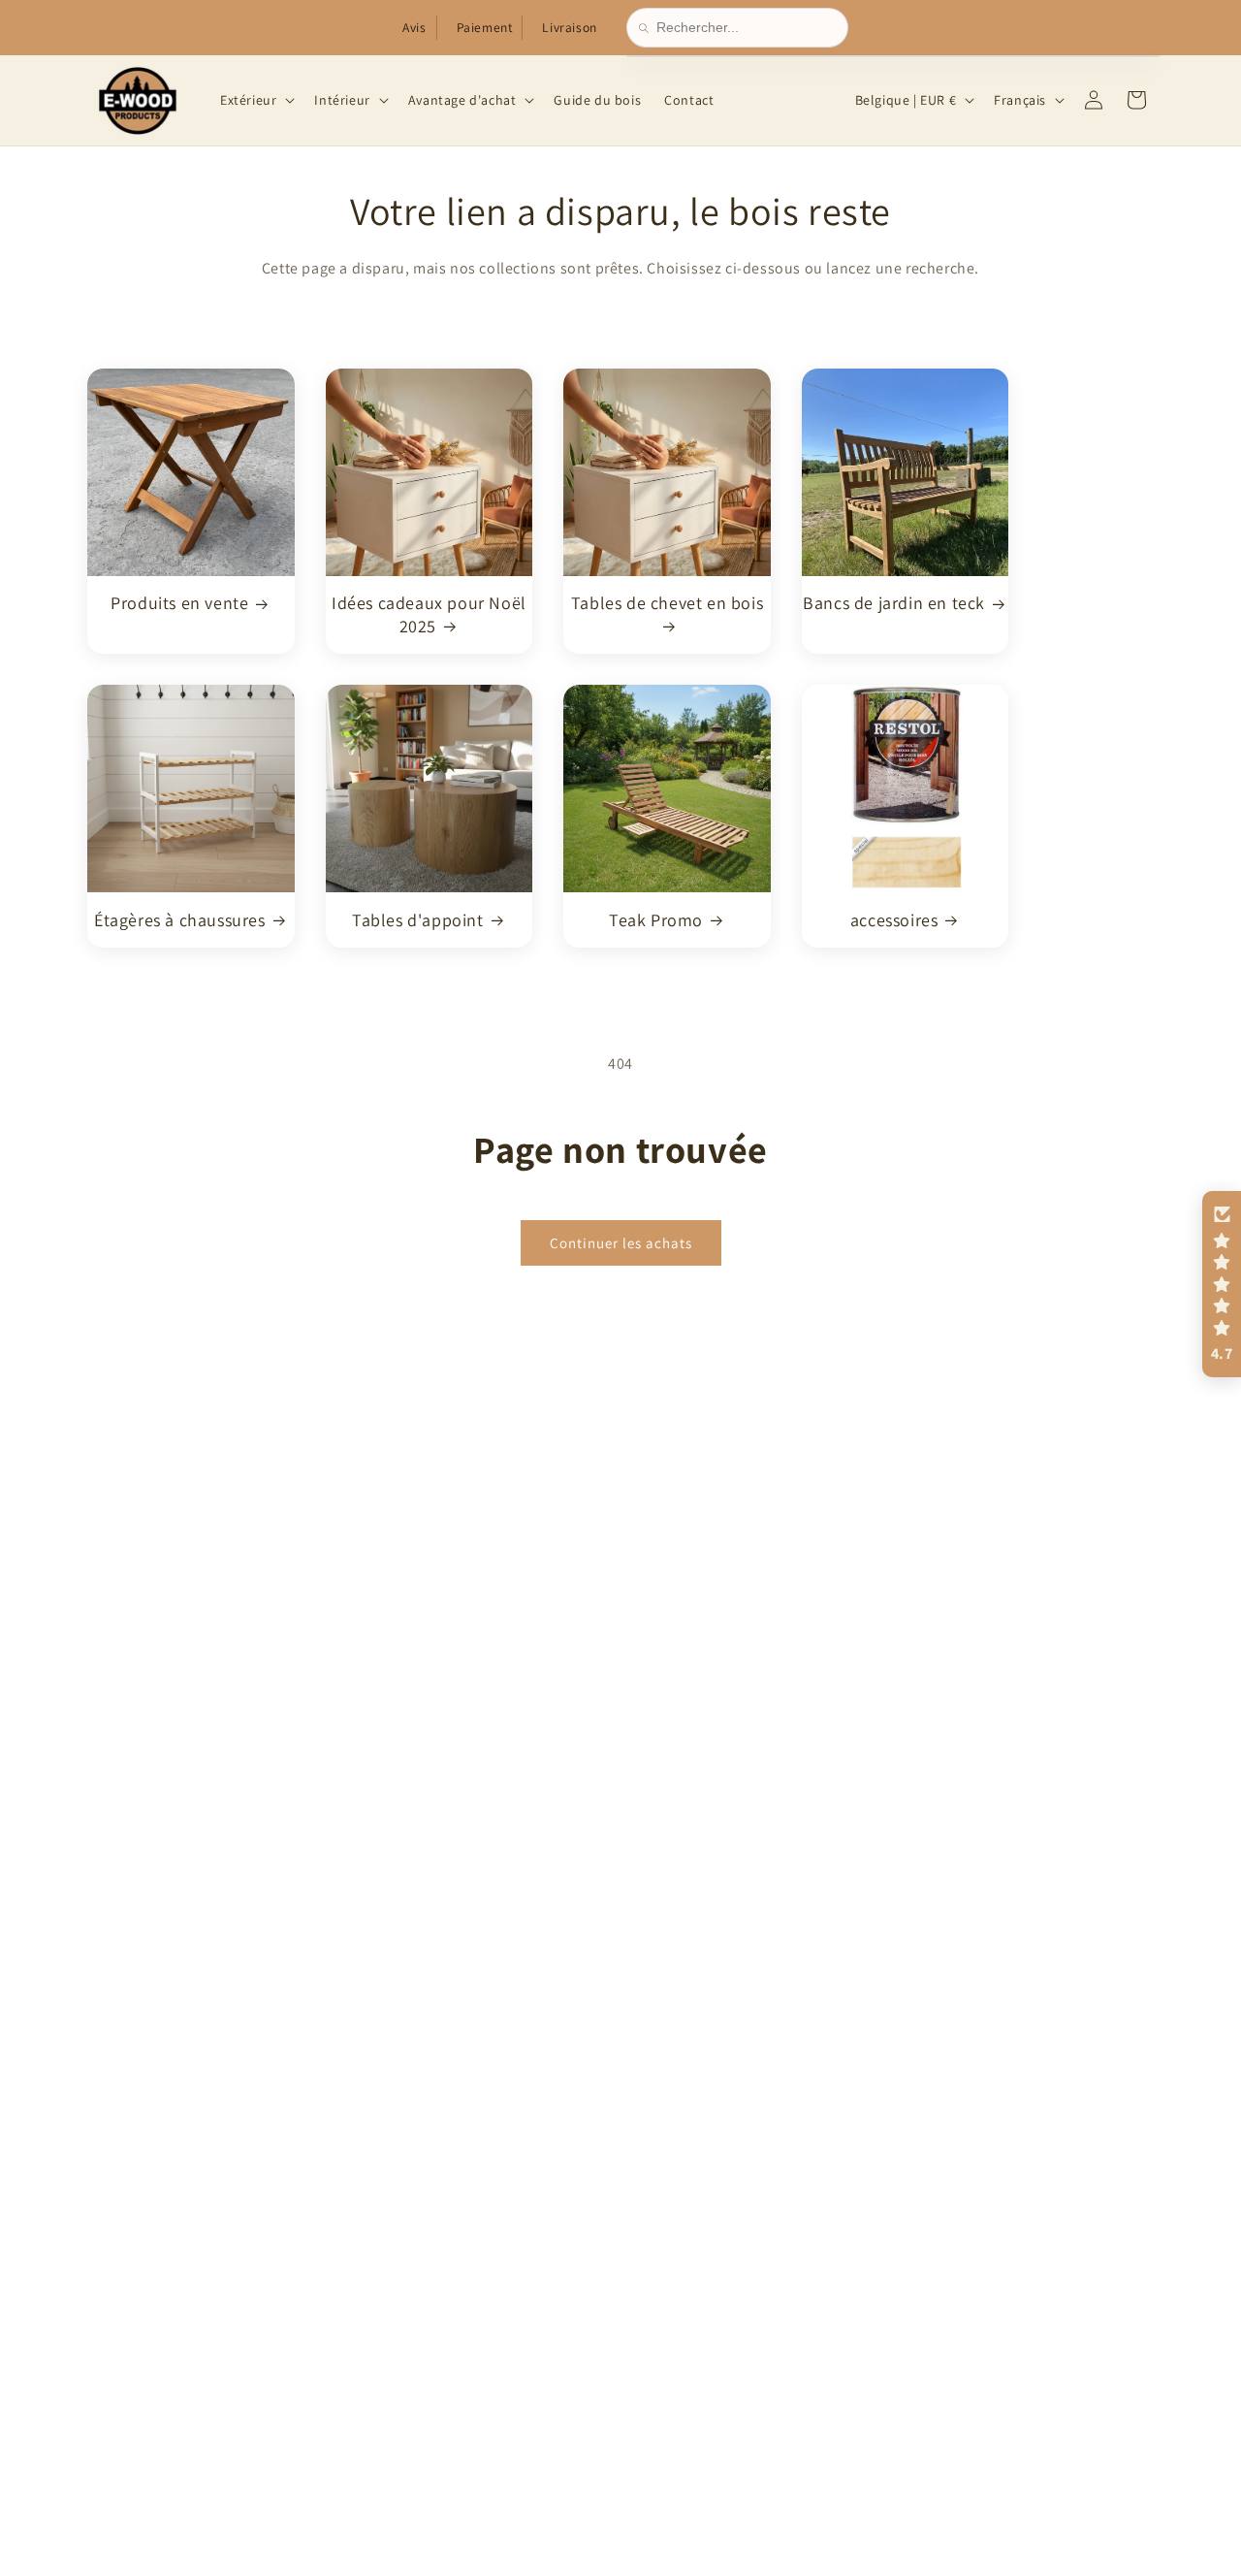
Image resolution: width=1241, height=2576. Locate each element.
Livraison (569, 27)
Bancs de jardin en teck (894, 603)
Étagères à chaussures (180, 919)
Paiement (485, 27)
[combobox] (746, 28)
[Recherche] (648, 28)
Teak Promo (656, 919)
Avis (414, 27)
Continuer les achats (621, 1242)
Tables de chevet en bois (667, 603)
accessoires (894, 919)
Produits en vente (179, 603)
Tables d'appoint (418, 919)
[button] (255, 100)
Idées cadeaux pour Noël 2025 (429, 614)
